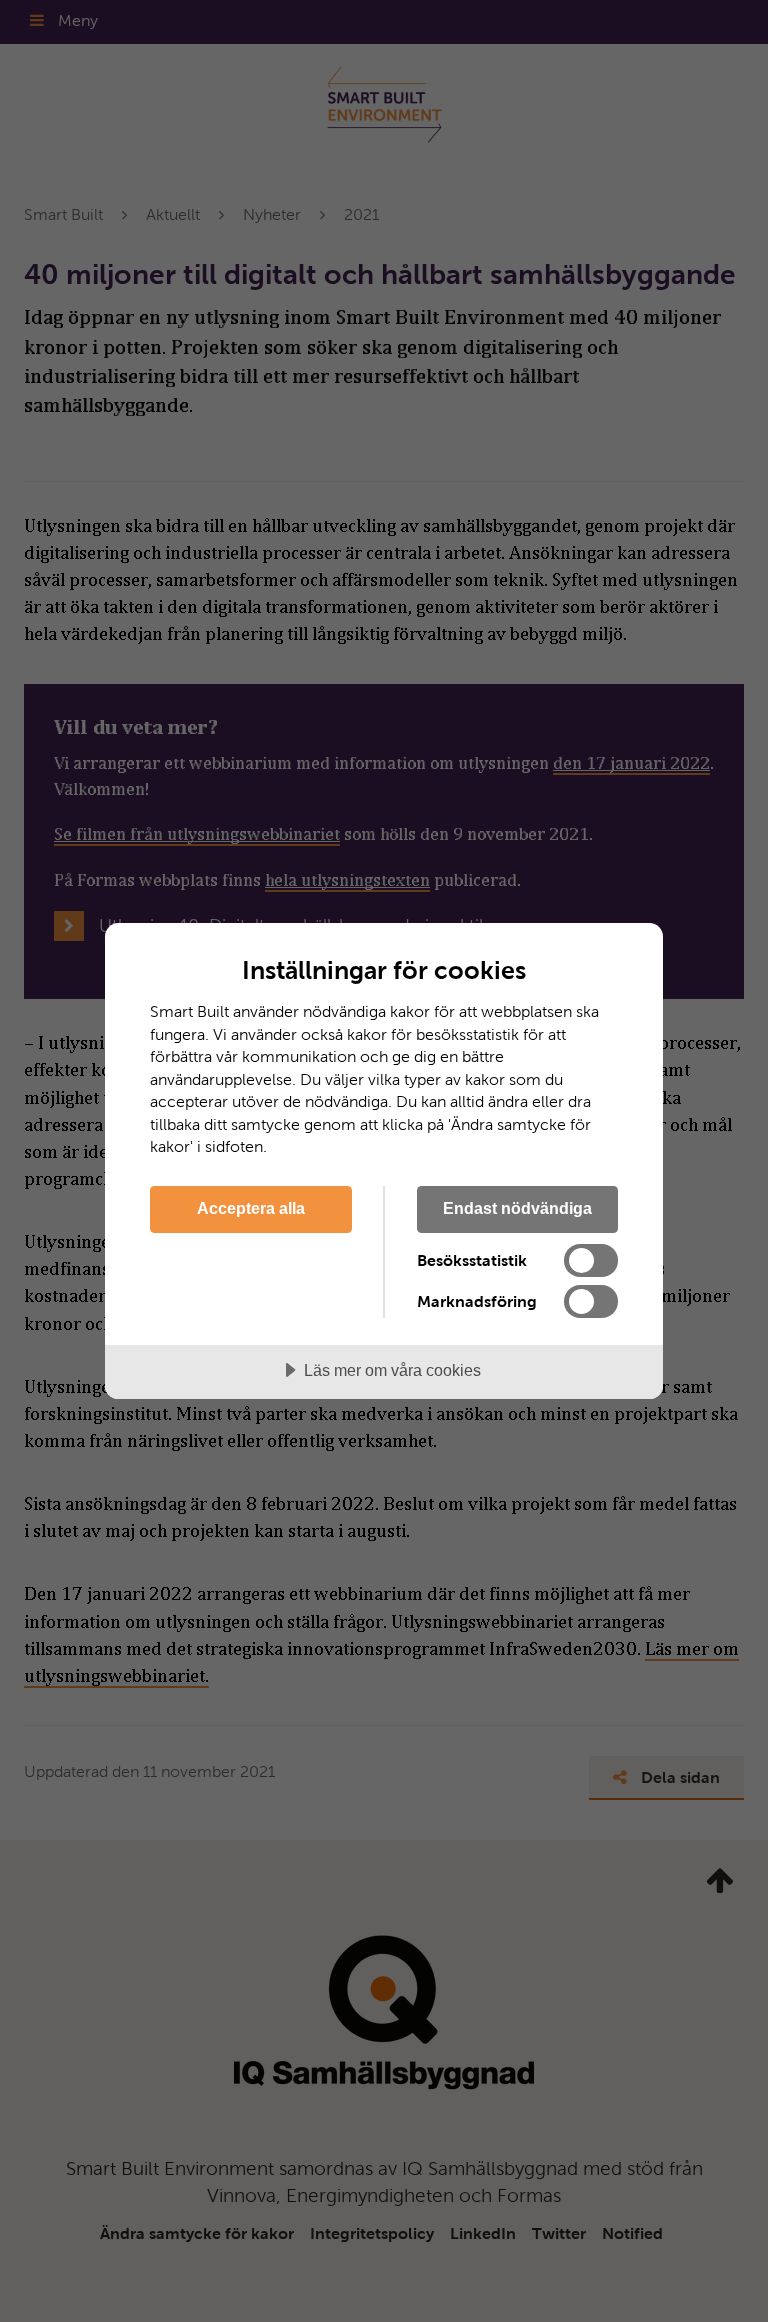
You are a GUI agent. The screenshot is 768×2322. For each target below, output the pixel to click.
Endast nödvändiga (517, 1208)
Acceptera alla (251, 1208)
